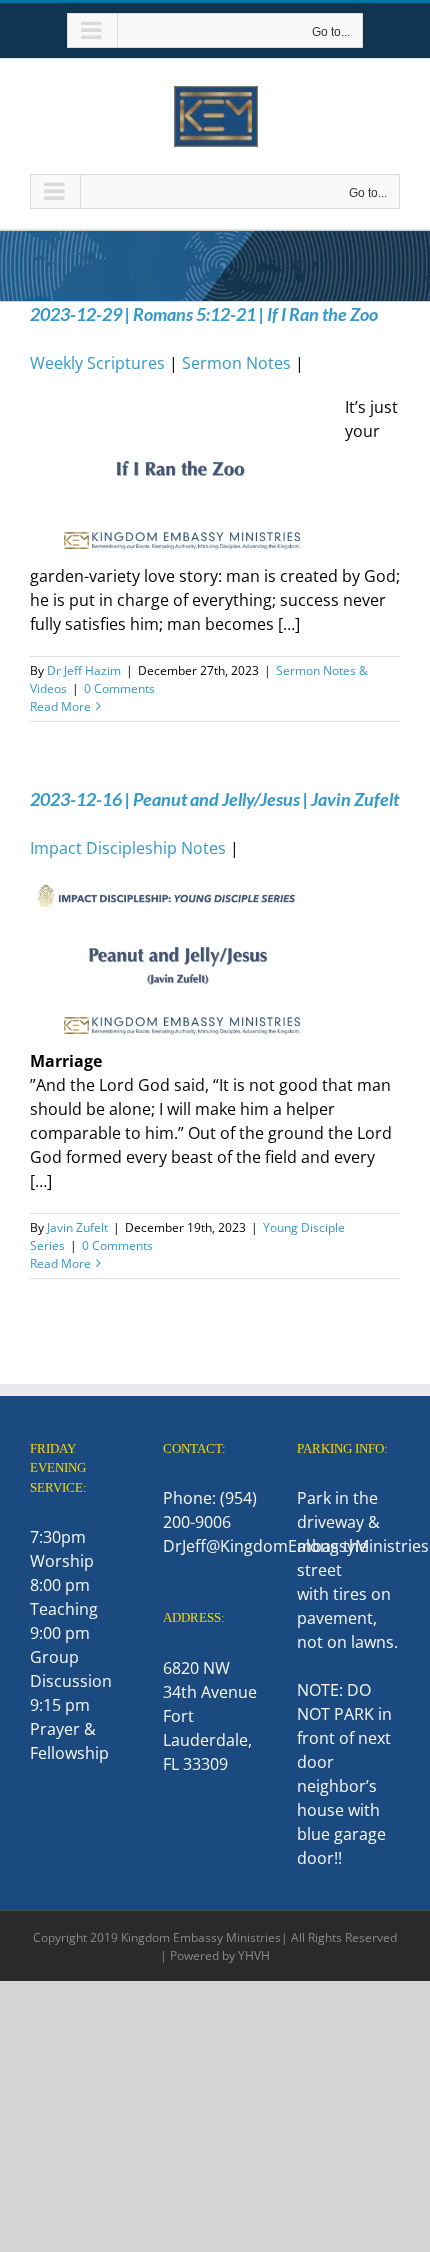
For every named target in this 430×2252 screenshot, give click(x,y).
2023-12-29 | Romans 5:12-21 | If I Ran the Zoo (204, 314)
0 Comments (119, 688)
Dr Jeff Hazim (84, 670)
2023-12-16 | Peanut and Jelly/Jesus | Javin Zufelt (214, 799)
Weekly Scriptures (97, 363)
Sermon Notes (236, 363)
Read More (60, 706)
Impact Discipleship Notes (128, 848)
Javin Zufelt (77, 1227)
